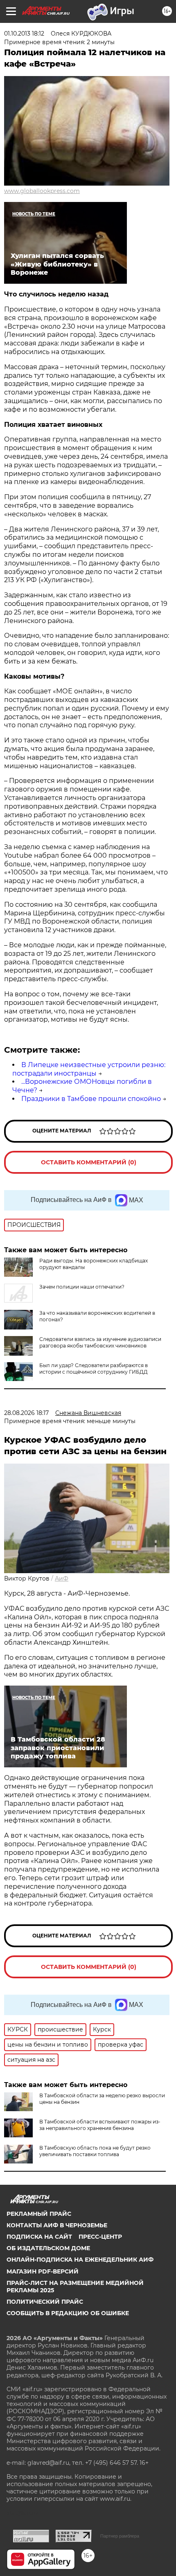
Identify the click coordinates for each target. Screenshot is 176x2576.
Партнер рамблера (120, 2536)
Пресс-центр (100, 2237)
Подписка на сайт (39, 2237)
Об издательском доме (48, 2248)
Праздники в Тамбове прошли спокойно (91, 1099)
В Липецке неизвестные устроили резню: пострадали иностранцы (89, 1069)
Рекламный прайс (39, 2214)
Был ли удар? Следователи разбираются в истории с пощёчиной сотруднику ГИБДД (94, 1369)
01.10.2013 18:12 (24, 34)
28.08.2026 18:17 (26, 1413)
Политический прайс (45, 2302)
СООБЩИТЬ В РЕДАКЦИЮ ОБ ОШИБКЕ (68, 2313)
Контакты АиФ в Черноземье (57, 2225)
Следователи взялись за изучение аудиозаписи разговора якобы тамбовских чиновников (100, 1342)
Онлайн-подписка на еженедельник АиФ (80, 2260)
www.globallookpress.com (42, 191)
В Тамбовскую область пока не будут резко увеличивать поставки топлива (95, 2151)
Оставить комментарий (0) (89, 1162)
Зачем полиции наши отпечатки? (82, 1287)
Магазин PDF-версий (43, 2271)
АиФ (62, 1578)
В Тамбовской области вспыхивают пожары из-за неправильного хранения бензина (100, 2125)
